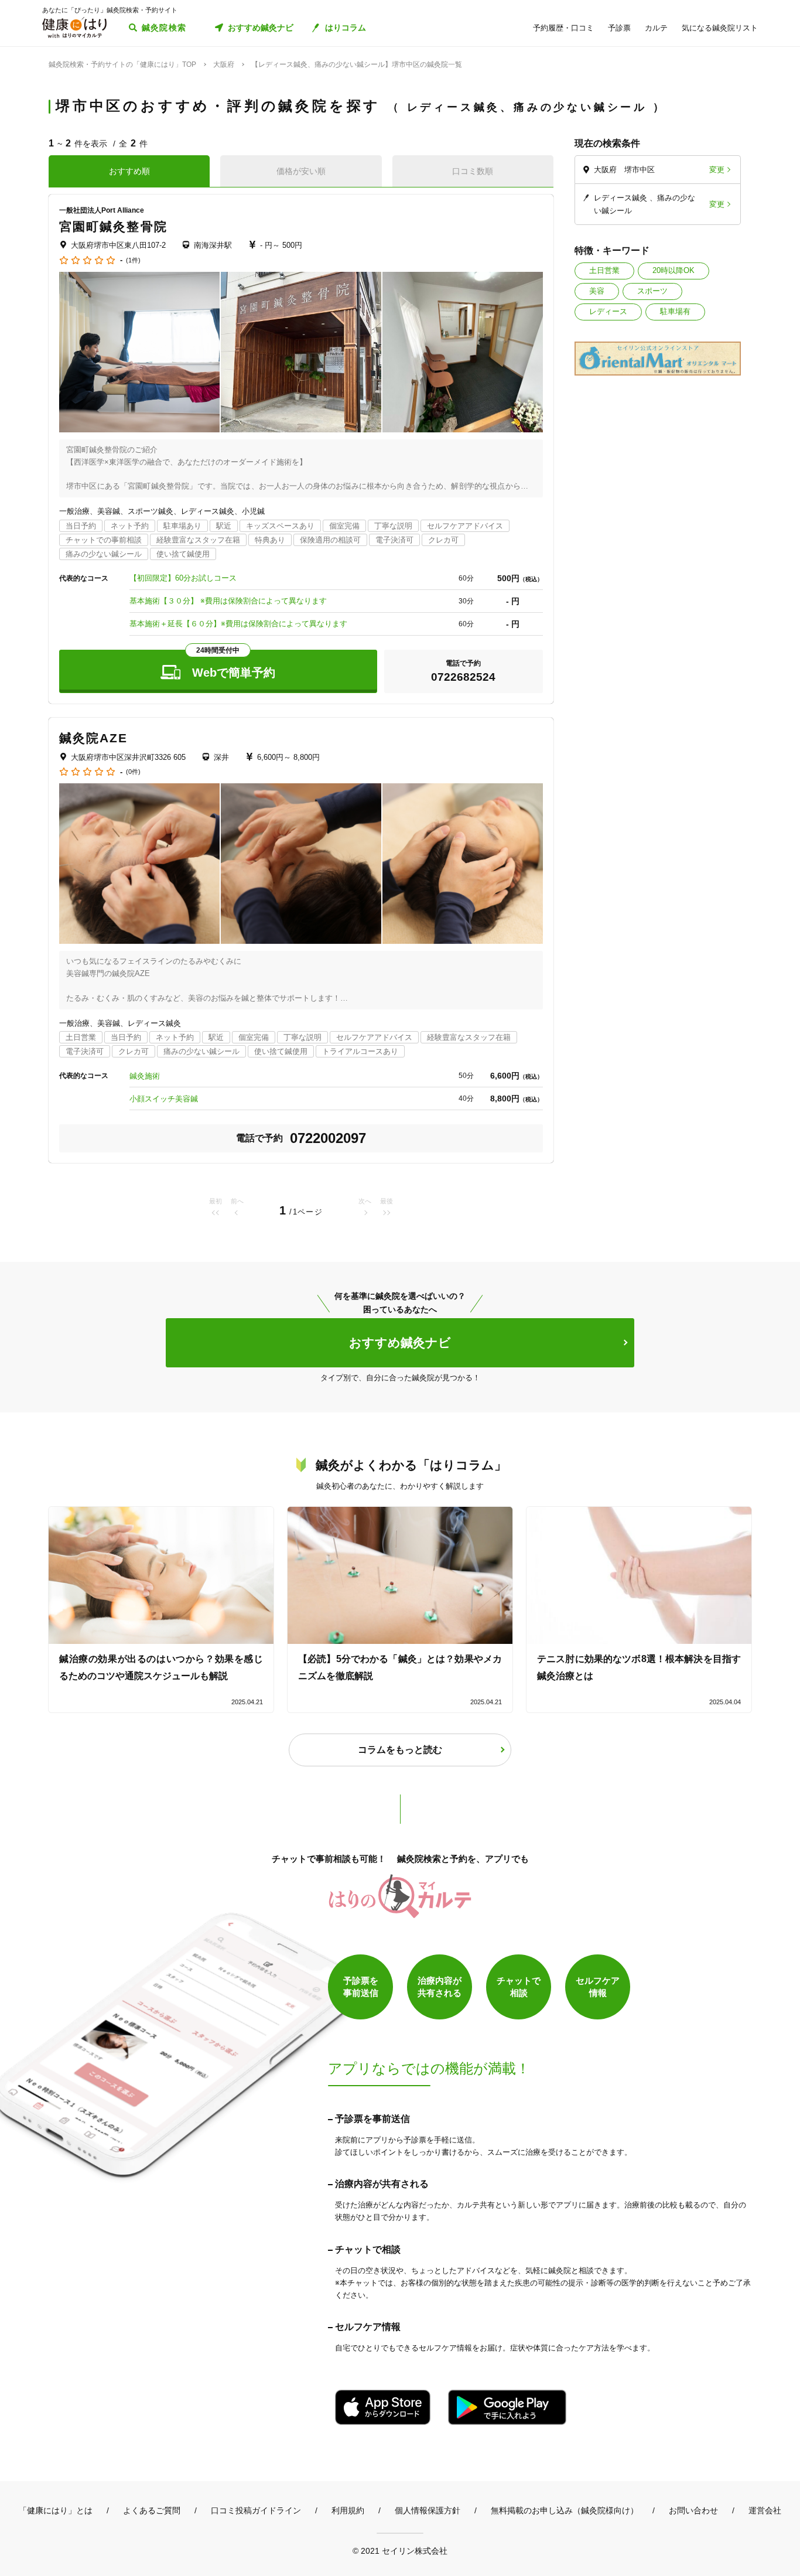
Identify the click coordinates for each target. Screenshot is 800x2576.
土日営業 (604, 270)
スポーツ (652, 291)
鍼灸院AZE (94, 738)
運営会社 (765, 2510)
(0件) (133, 772)
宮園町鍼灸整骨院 (113, 226)
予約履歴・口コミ (563, 28)
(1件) (133, 260)
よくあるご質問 (152, 2510)
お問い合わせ (693, 2510)
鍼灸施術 (145, 1076)
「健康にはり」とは (56, 2510)
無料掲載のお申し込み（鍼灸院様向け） (565, 2510)
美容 (597, 291)
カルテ (656, 28)
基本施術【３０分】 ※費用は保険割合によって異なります (228, 601)
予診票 (619, 28)
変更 (717, 170)
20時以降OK (673, 270)
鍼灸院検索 (164, 28)
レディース (608, 311)
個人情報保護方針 (428, 2510)
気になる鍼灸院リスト (720, 28)
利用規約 (348, 2510)
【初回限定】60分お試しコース (183, 578)
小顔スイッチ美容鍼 (164, 1099)
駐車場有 (675, 311)
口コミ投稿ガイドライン (256, 2510)
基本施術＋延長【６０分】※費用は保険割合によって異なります (238, 624)
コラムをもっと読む (400, 1750)
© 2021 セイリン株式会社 (400, 2551)
